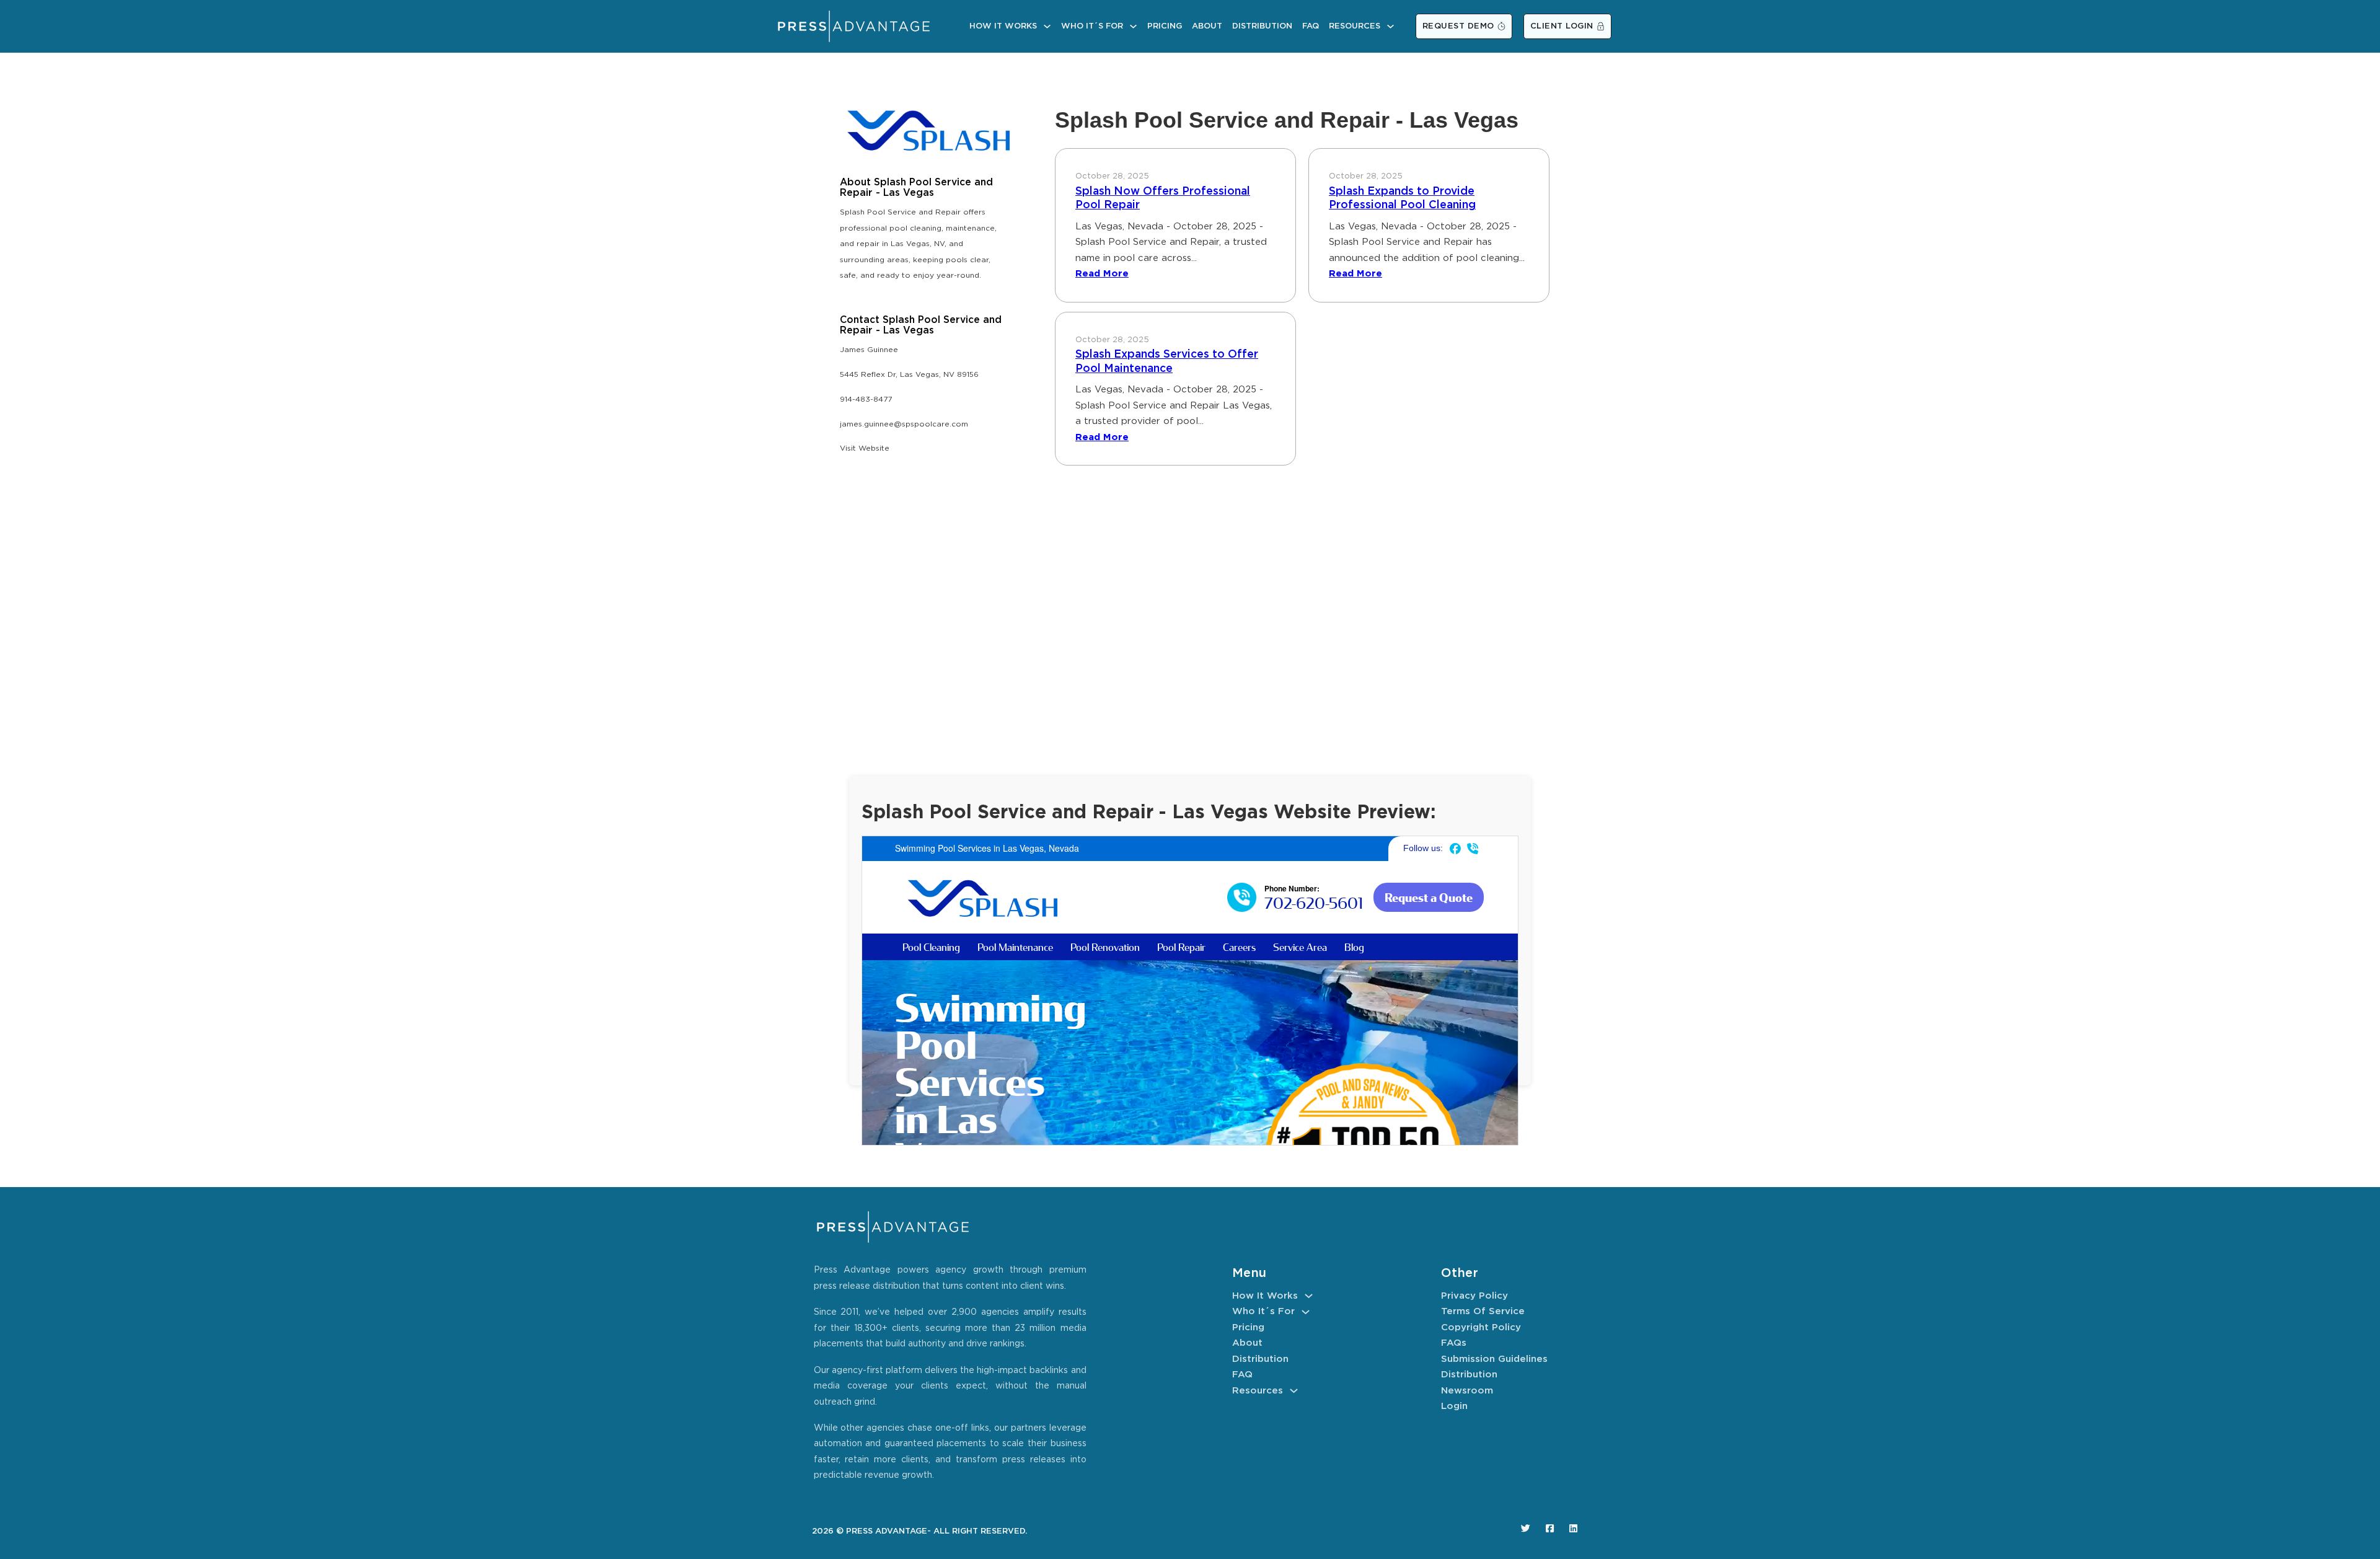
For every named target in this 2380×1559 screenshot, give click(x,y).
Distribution (1262, 26)
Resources (1355, 26)
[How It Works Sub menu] (1047, 26)
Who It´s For (1092, 26)
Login (1454, 1406)
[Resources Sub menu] (1391, 26)
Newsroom (1467, 1391)
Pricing (1165, 26)
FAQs (1454, 1343)
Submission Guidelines (1494, 1359)
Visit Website (865, 448)
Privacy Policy (1474, 1296)
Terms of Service (1483, 1311)
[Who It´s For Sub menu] (1133, 26)
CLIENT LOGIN (1562, 26)
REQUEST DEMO (1458, 26)
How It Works (1003, 26)
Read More (1102, 274)
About (1207, 26)
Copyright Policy (1481, 1327)
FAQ (1311, 26)
